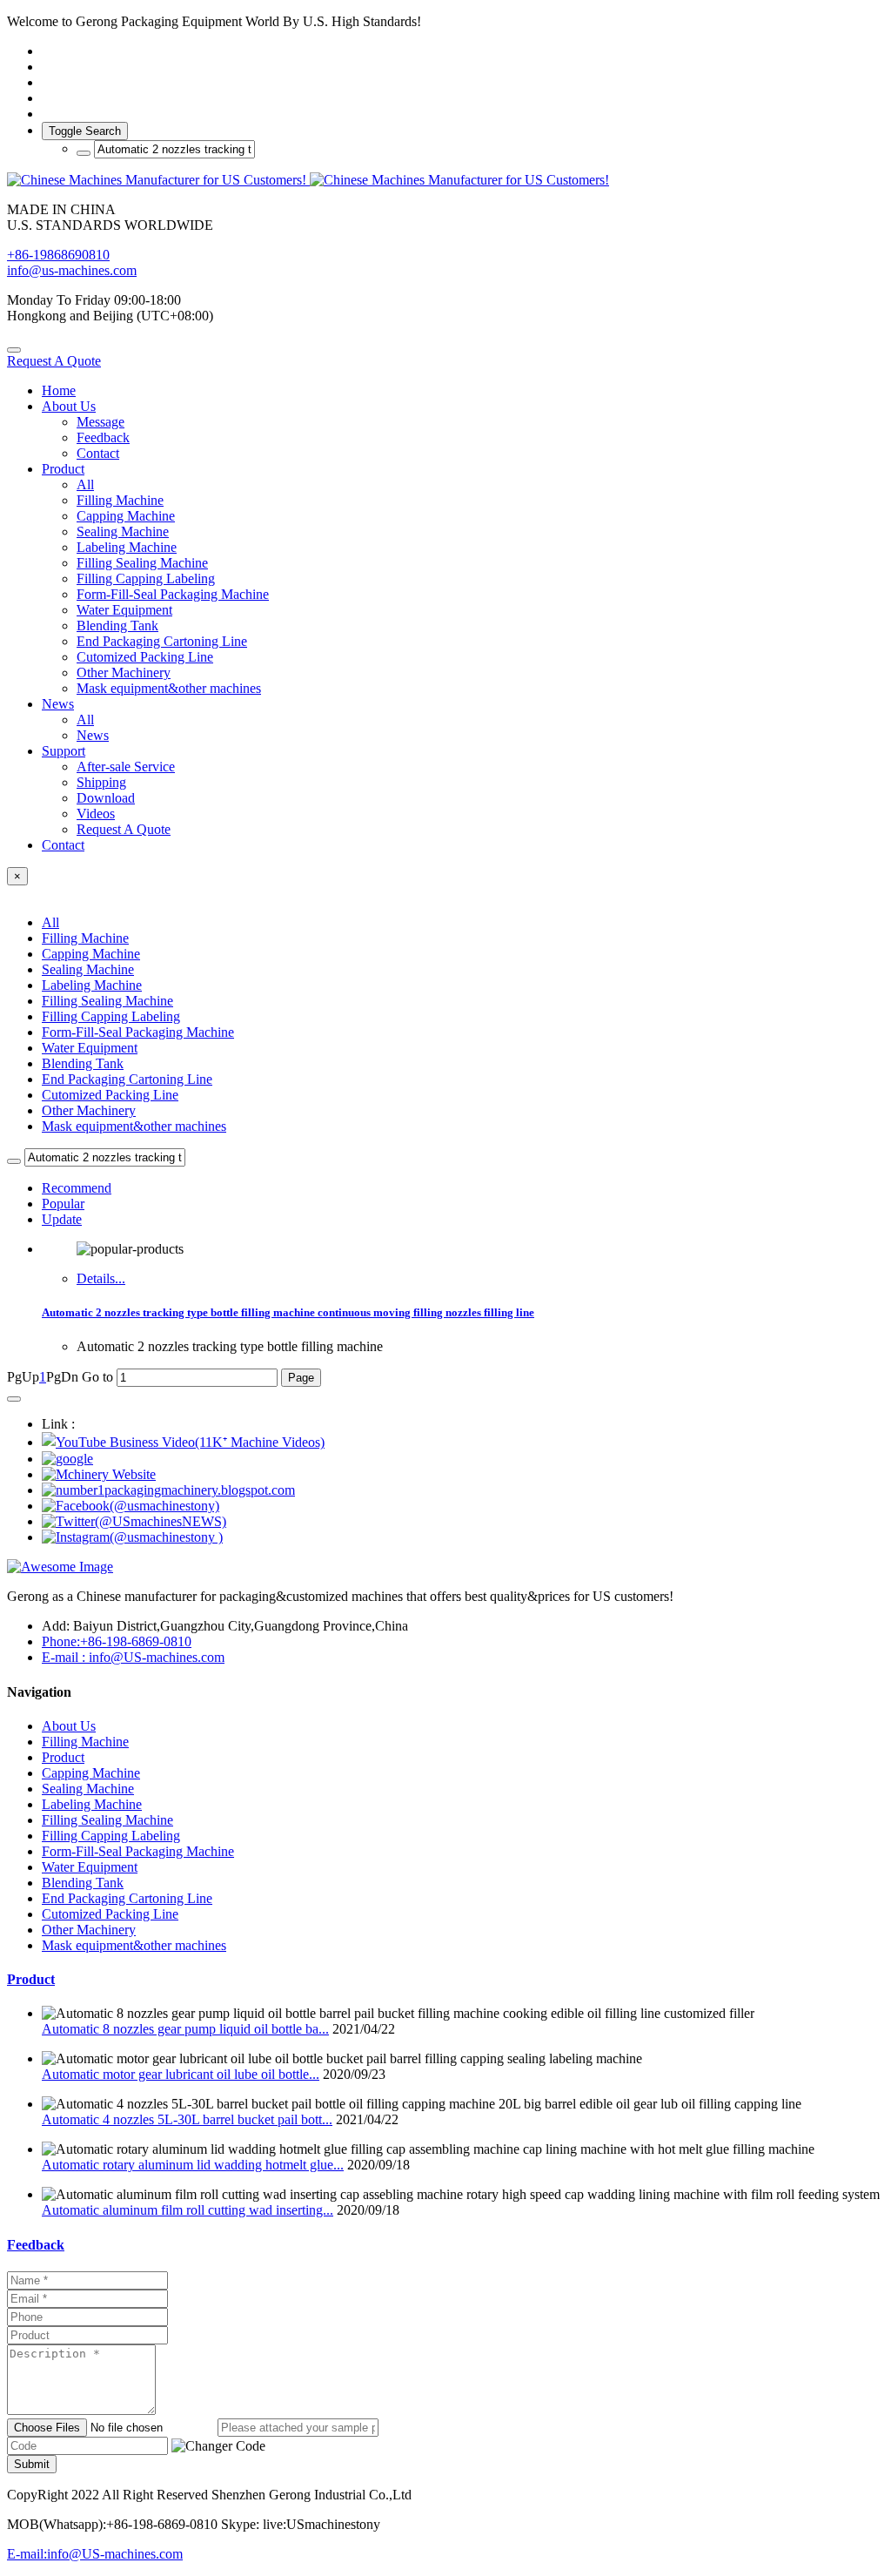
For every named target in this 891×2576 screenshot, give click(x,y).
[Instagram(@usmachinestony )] (132, 1537)
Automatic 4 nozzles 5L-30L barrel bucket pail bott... (187, 2119)
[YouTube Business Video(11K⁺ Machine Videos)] (183, 1442)
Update (62, 1219)
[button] (218, 2446)
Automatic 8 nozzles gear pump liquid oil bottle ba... (185, 2029)
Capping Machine (91, 954)
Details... (101, 1278)
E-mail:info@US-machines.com (95, 2554)
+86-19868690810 (58, 255)
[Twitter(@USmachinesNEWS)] (134, 1521)
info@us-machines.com (72, 270)
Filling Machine (85, 938)
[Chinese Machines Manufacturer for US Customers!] (445, 180)
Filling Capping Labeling (111, 1016)
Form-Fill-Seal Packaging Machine (138, 1032)
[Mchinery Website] (99, 1474)
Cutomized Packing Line (110, 1095)
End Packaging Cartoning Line (127, 1079)
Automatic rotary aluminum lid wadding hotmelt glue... (193, 2165)
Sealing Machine (88, 969)
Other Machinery (89, 1110)
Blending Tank (83, 1063)
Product (31, 1979)
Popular (63, 1204)
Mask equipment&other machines (134, 1126)
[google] (67, 1459)
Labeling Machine (92, 985)
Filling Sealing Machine (107, 1001)
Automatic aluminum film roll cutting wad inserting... (188, 2210)
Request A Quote (54, 361)
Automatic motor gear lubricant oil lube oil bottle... (181, 2074)
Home (59, 390)
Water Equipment (90, 1048)
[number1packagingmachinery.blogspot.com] (168, 1490)
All (85, 484)
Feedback (36, 2245)
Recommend (77, 1188)
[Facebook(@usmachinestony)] (131, 1506)
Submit (32, 2464)
